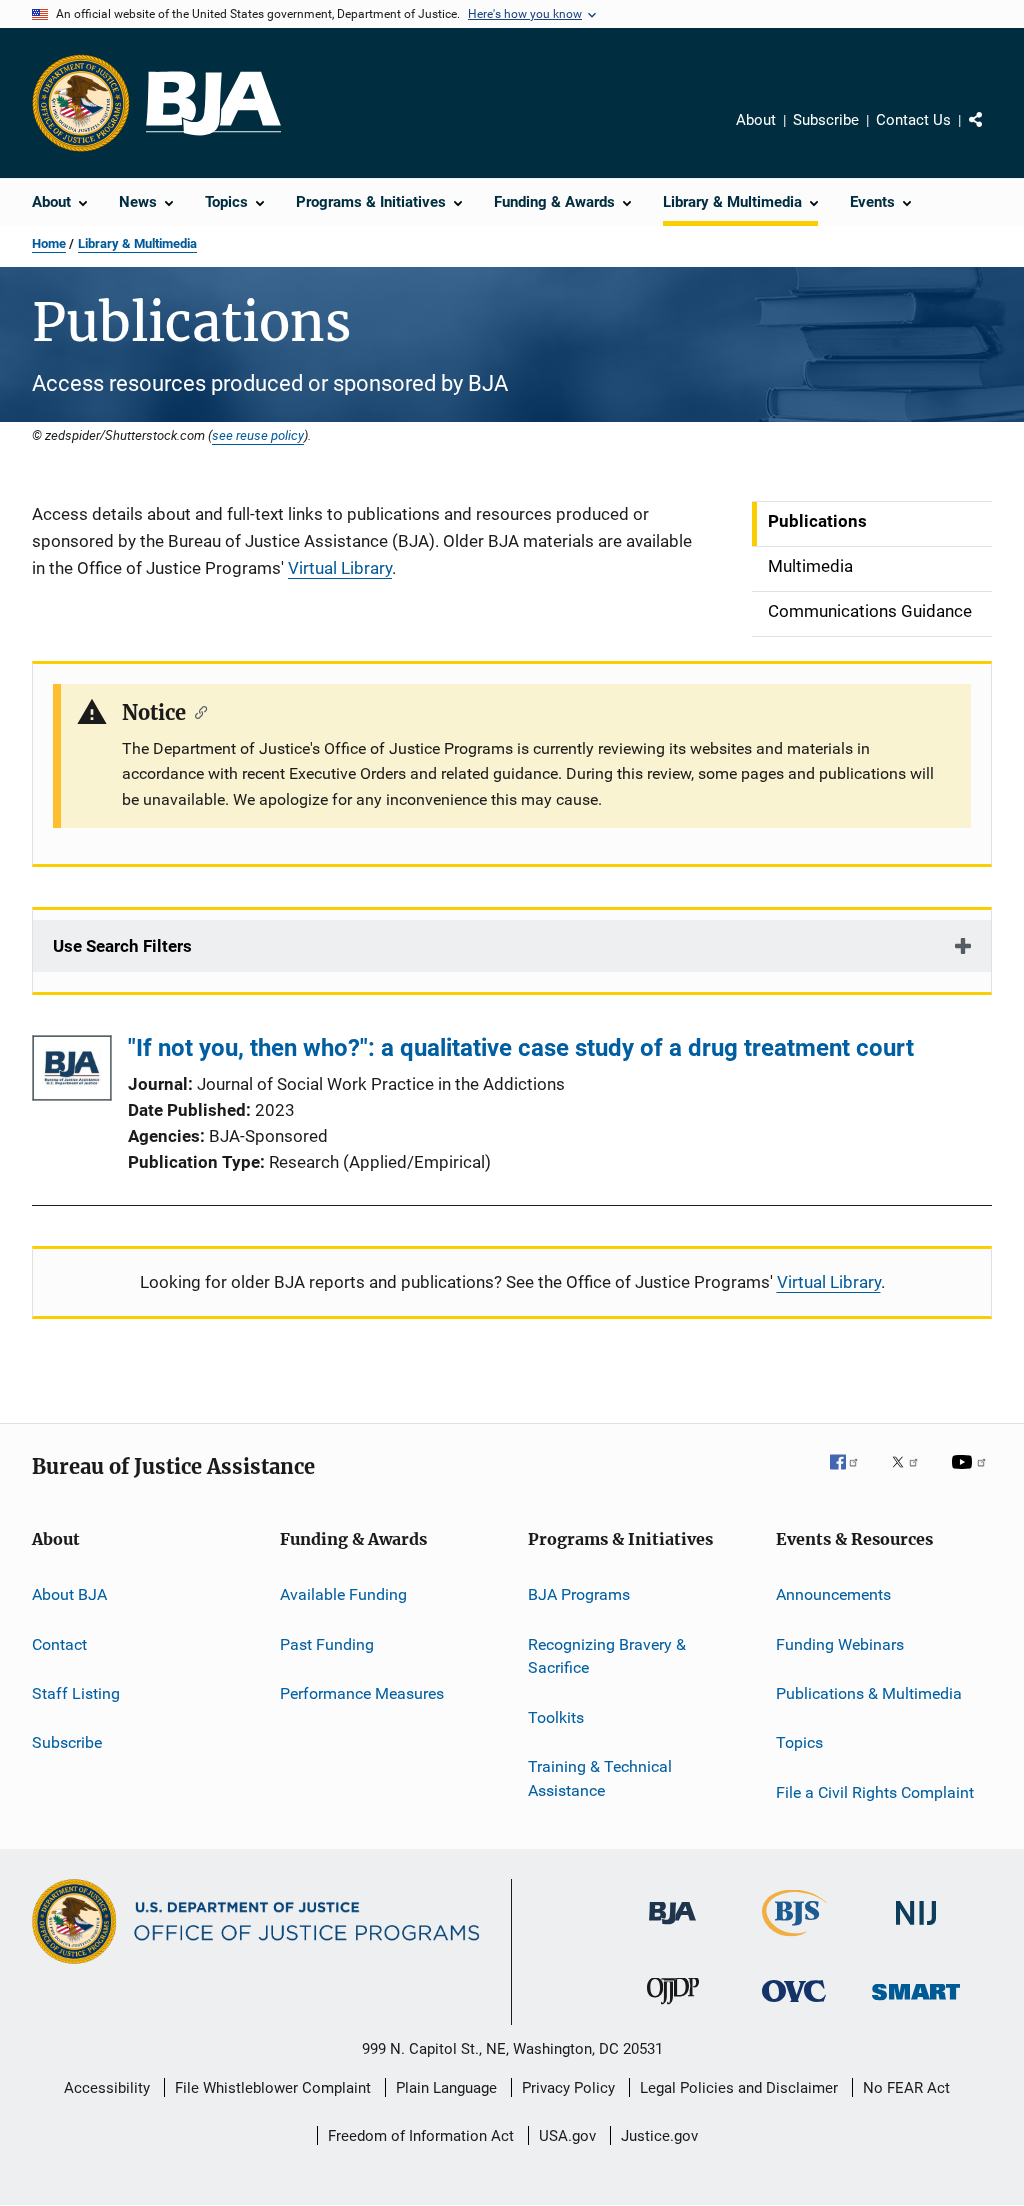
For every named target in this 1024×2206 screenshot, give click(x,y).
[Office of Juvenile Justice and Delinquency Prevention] (673, 2008)
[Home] (213, 103)
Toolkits (556, 1717)
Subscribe (826, 120)
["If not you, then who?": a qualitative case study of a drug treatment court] (72, 1071)
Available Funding (343, 1594)
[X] (912, 1476)
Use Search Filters (122, 946)
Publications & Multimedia (869, 1693)
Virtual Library (340, 568)
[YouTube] (972, 1476)
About (756, 120)
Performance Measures (362, 1693)
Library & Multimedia (137, 243)
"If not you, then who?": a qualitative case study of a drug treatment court (521, 1048)
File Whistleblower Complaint (273, 2088)
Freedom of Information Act (421, 2136)
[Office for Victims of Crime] (794, 2005)
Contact (59, 1643)
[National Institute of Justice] (916, 1928)
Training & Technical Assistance (600, 1778)
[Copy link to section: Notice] (196, 711)
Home (49, 243)
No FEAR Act (906, 2088)
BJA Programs (579, 1594)
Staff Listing (76, 1693)
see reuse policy (258, 435)
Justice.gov (659, 2136)
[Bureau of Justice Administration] (672, 1928)
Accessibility (107, 2088)
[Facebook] (852, 1476)
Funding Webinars (840, 1643)
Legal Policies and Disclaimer (739, 2088)
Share (992, 134)
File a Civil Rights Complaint (875, 1791)
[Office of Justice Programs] (81, 103)
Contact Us (913, 120)
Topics (799, 1742)
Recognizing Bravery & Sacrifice (607, 1655)
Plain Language (446, 2088)
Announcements (833, 1594)
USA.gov (567, 2136)
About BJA (69, 1594)
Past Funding (327, 1643)
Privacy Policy (568, 2088)
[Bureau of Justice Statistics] (794, 1940)
